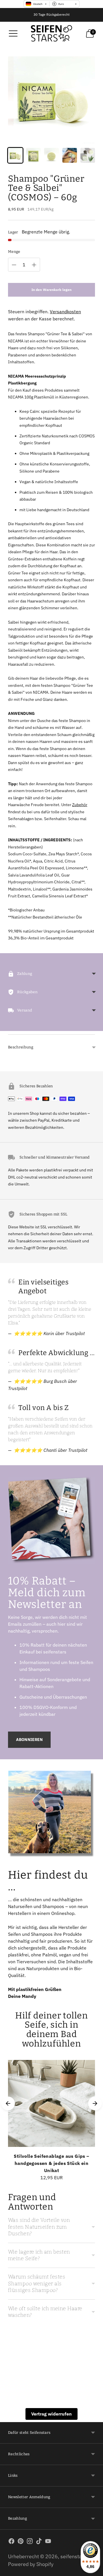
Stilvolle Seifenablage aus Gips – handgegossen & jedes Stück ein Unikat (51, 2163)
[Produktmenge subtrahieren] (14, 265)
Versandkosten (65, 312)
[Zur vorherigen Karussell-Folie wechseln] (8, 2103)
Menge (14, 252)
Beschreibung (21, 1047)
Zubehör (80, 805)
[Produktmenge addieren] (34, 265)
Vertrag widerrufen (51, 2414)
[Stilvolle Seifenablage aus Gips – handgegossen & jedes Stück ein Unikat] (51, 2103)
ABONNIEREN (29, 1740)
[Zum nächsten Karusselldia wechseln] (95, 2103)
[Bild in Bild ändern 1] (15, 155)
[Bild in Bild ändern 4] (70, 155)
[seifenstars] (51, 33)
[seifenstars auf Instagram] (30, 2542)
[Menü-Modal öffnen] (13, 33)
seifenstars (73, 2556)
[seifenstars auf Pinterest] (21, 2542)
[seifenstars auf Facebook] (11, 2542)
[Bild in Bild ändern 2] (33, 155)
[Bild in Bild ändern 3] (51, 155)
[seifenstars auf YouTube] (48, 2542)
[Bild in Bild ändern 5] (88, 155)
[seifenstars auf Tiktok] (39, 2542)
